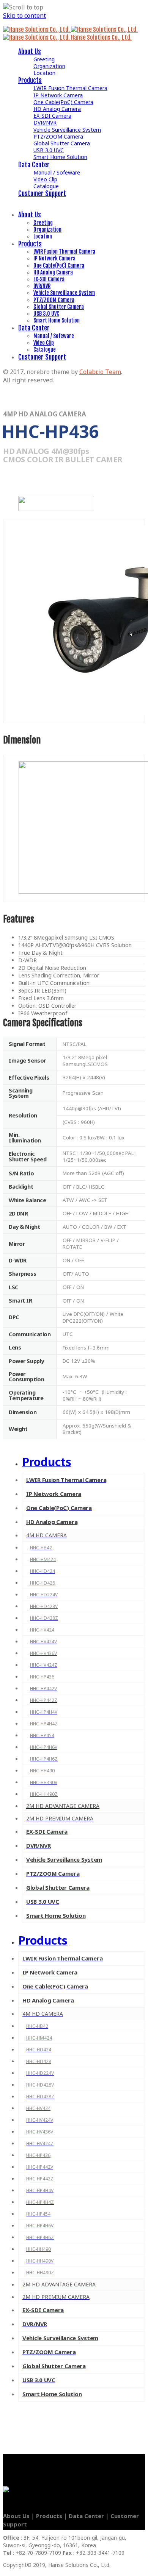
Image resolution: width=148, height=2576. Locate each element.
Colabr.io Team (100, 372)
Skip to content (24, 16)
